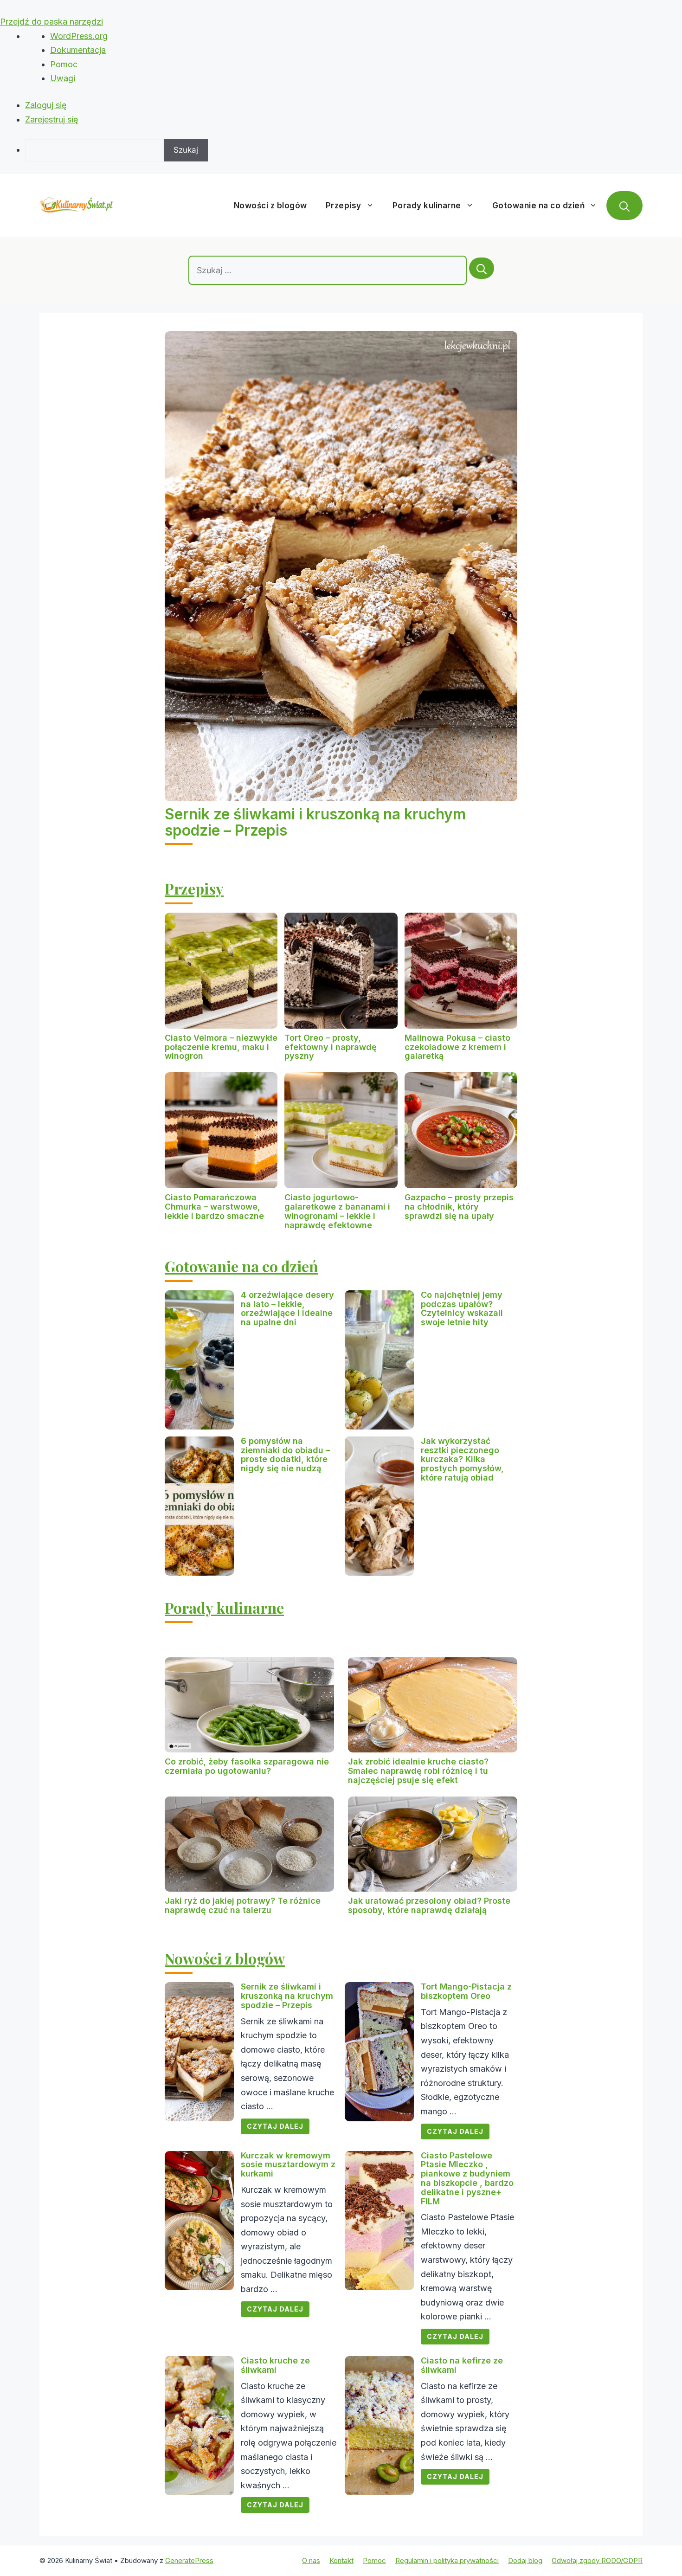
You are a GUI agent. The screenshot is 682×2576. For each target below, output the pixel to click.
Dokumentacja (78, 50)
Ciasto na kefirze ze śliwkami (462, 2365)
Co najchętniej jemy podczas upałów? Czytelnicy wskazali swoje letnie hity (462, 1308)
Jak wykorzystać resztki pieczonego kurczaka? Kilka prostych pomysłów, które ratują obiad (462, 1459)
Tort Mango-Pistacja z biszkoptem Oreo (466, 1991)
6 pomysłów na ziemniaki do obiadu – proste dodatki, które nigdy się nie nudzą (285, 1455)
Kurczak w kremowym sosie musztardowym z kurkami (288, 2165)
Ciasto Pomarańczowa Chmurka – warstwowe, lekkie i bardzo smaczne (214, 1207)
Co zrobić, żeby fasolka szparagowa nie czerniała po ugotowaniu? (247, 1766)
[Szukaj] (482, 268)
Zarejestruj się (52, 119)
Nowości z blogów (270, 206)
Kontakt (341, 2560)
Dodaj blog (525, 2560)
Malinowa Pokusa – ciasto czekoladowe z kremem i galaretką (457, 1047)
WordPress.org (79, 36)
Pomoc (64, 64)
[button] (624, 206)
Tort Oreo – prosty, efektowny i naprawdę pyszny (331, 1047)
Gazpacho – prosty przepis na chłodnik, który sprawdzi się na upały (459, 1207)
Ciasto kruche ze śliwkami (275, 2365)
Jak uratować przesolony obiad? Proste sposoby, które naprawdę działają (429, 1905)
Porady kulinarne (427, 206)
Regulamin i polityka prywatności (447, 2560)
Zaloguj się (46, 105)
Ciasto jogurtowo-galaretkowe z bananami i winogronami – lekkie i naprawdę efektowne (337, 1211)
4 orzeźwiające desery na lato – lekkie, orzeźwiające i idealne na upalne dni (287, 1308)
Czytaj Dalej (275, 2126)
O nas (311, 2560)
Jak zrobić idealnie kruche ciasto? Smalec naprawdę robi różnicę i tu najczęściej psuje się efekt (418, 1771)
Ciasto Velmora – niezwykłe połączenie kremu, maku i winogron (221, 1047)
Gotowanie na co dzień (539, 206)
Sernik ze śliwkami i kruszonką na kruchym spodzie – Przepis (315, 822)
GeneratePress (189, 2560)
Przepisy (344, 206)
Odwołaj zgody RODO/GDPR (597, 2560)
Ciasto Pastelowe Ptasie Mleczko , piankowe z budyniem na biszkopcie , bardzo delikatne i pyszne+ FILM (467, 2178)
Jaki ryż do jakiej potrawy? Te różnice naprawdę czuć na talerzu (243, 1905)
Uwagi (63, 78)
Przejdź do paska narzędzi (51, 22)
